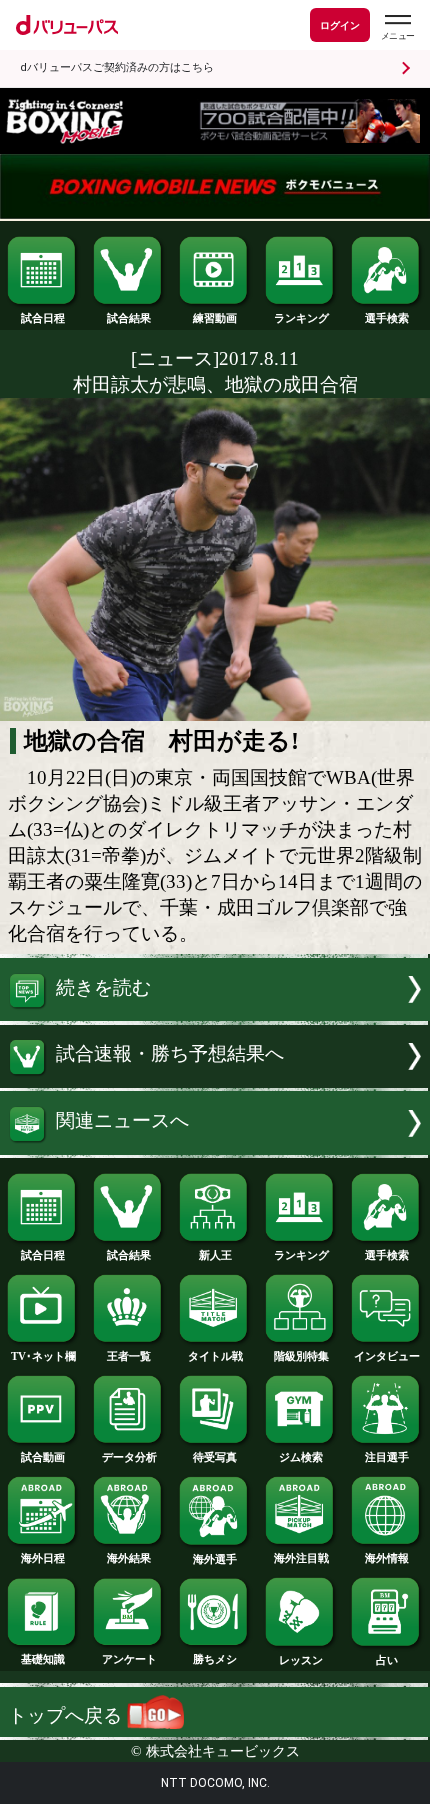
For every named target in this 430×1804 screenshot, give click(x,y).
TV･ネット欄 (43, 1356)
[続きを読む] (215, 1014)
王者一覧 (129, 1356)
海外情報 (387, 1558)
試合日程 (43, 318)
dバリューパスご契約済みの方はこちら (117, 67)
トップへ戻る (67, 1715)
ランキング (301, 318)
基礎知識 (43, 1659)
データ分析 (129, 1457)
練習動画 (215, 318)
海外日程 (43, 1558)
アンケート (129, 1659)
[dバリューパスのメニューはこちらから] (397, 27)
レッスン (301, 1660)
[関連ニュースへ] (215, 1148)
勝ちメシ (215, 1659)
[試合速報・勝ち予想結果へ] (215, 1081)
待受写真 (215, 1457)
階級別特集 (301, 1356)
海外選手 (215, 1559)
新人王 (215, 1255)
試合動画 (43, 1457)
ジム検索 (301, 1457)
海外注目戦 (301, 1558)
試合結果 (129, 318)
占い (387, 1660)
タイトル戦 (215, 1356)
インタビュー (387, 1356)
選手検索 (387, 318)
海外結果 (129, 1558)
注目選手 (387, 1457)
